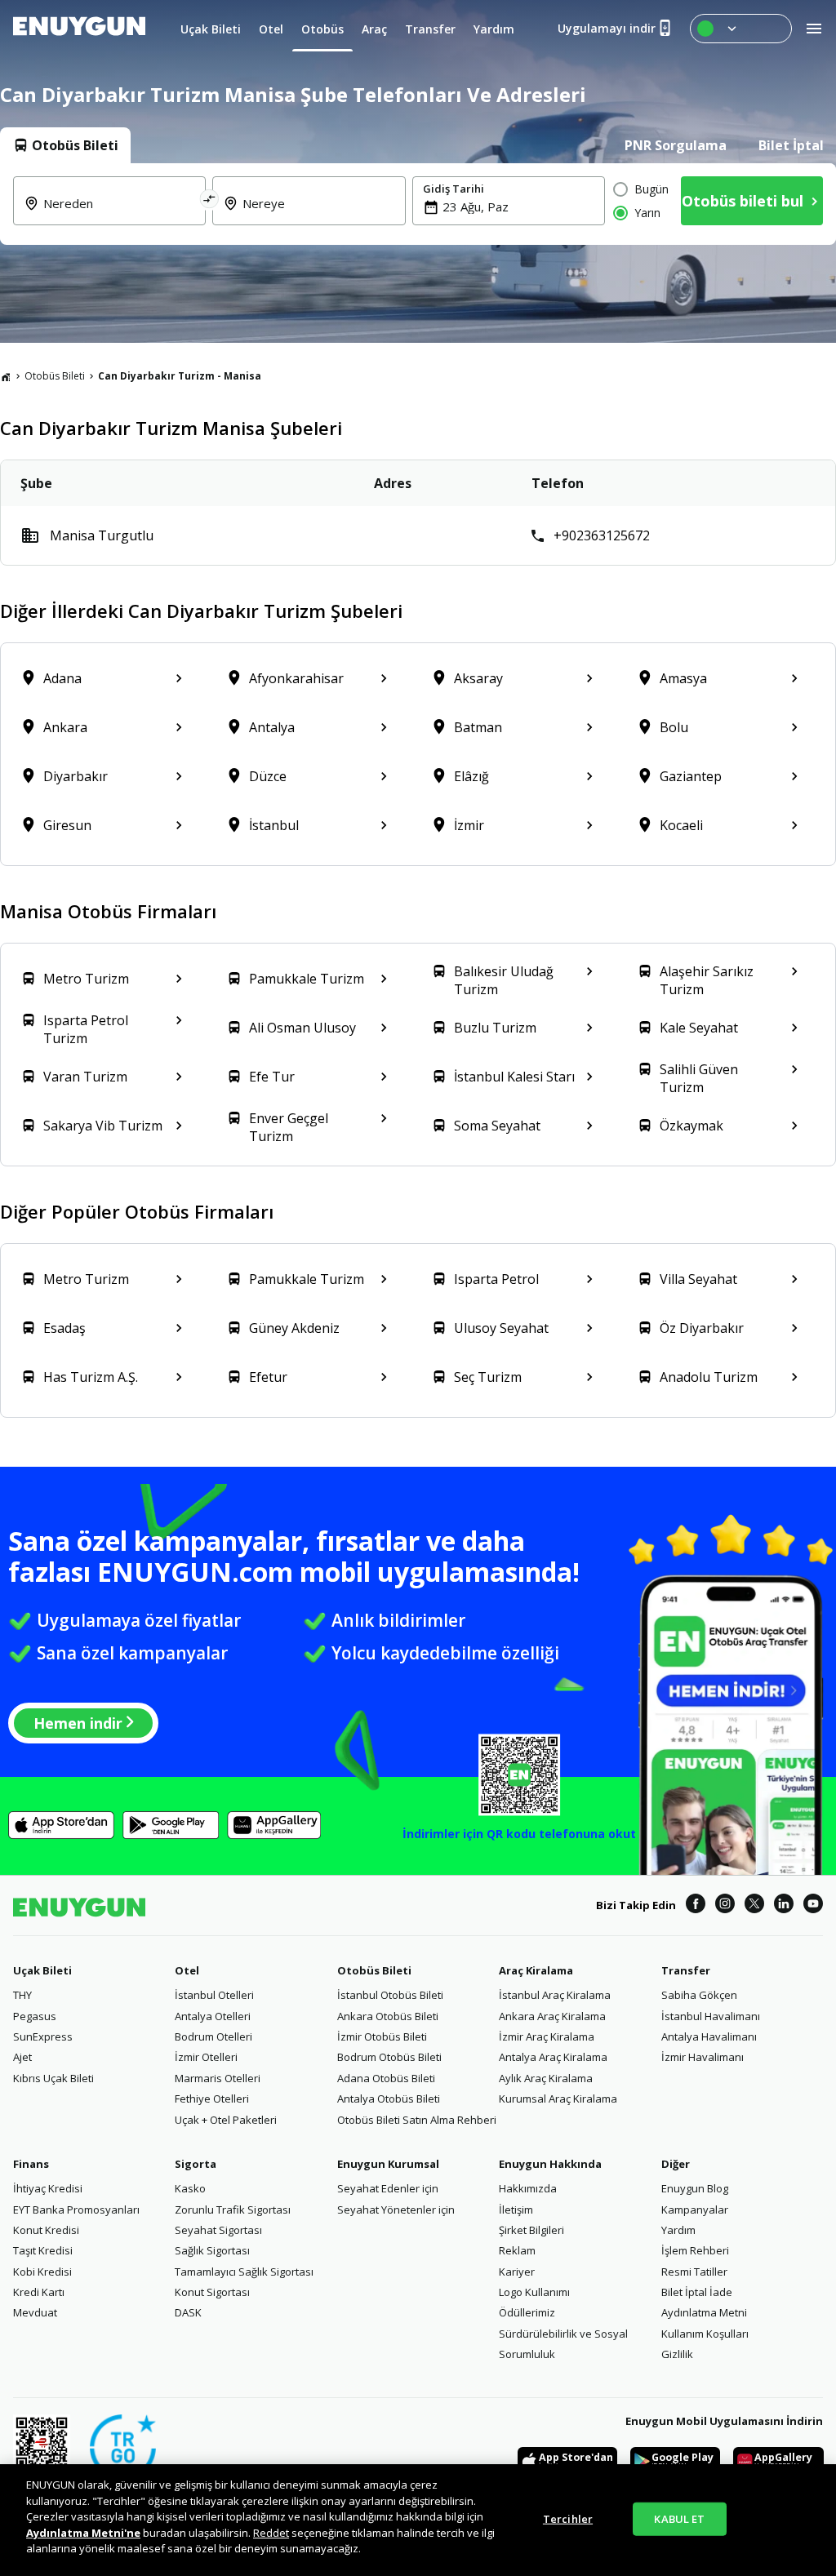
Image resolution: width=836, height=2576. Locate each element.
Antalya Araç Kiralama (553, 2057)
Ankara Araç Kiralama (552, 2016)
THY (22, 1995)
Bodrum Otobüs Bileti (389, 2057)
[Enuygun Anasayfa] (79, 29)
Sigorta (196, 2164)
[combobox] (119, 213)
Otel (187, 1970)
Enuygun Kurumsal (388, 2164)
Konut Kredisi (46, 2230)
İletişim (516, 2210)
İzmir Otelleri (206, 2057)
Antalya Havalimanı (709, 2036)
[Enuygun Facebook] (696, 1906)
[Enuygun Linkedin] (784, 1906)
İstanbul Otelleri (214, 1995)
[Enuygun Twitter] (754, 1906)
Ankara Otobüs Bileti (388, 2016)
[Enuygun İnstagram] (725, 1906)
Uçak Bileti (42, 1970)
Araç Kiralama (536, 1970)
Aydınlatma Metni (704, 2312)
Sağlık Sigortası (212, 2250)
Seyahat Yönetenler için (396, 2210)
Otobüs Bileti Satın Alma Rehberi (417, 2120)
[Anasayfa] (6, 376)
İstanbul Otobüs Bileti (390, 1995)
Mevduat (35, 2312)
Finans (31, 2164)
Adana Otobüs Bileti (386, 2078)
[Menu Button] (741, 29)
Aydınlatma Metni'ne (83, 2533)
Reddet (271, 2533)
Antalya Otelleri (213, 2016)
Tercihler (568, 2518)
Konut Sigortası (212, 2292)
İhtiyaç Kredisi (48, 2188)
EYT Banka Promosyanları (76, 2210)
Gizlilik (677, 2354)
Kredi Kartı (39, 2292)
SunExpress (43, 2036)
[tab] (65, 145)
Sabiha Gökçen (699, 1995)
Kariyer (517, 2272)
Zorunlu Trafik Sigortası (233, 2210)
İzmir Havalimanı (703, 2057)
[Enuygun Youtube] (813, 1906)
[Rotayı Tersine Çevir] (210, 201)
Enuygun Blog (695, 2188)
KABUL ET (679, 2518)
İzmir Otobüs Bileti (382, 2036)
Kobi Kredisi (42, 2272)
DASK (188, 2312)
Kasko (190, 2188)
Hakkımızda (528, 2188)
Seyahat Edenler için (388, 2188)
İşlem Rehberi (695, 2250)
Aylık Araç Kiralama (546, 2078)
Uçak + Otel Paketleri (226, 2120)
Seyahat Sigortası (218, 2230)
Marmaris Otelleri (218, 2078)
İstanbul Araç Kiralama (555, 1995)
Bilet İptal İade (697, 2292)
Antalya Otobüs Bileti (389, 2099)
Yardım (678, 2230)
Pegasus (35, 2016)
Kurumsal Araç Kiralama (558, 2099)
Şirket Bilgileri (531, 2230)
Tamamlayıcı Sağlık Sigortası (244, 2272)
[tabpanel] (418, 204)
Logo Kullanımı (534, 2292)
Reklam (517, 2250)
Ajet (22, 2057)
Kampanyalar (695, 2210)
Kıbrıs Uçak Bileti (53, 2078)
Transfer (686, 1970)
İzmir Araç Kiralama (547, 2036)
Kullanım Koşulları (705, 2334)
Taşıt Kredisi (43, 2250)
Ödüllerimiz (527, 2312)
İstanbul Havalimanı (711, 2016)
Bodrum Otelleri (213, 2036)
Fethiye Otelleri (212, 2099)
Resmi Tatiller (694, 2272)
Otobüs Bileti (55, 376)
